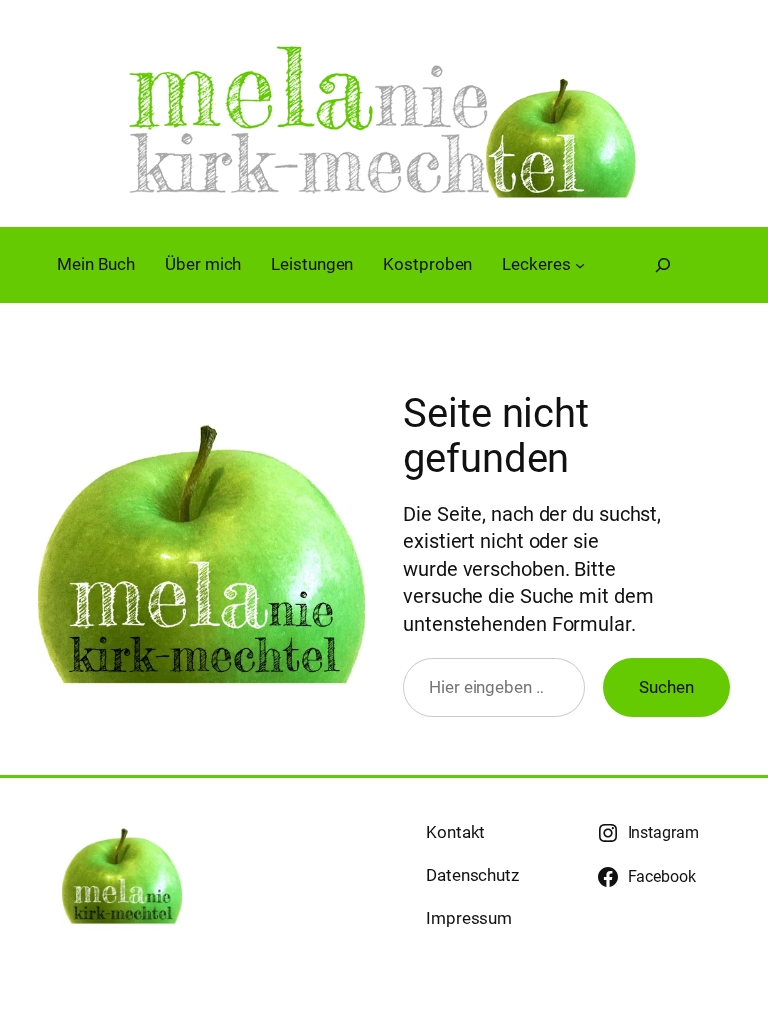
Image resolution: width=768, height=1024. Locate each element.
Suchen (666, 687)
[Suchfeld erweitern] (663, 265)
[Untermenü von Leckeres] (580, 265)
